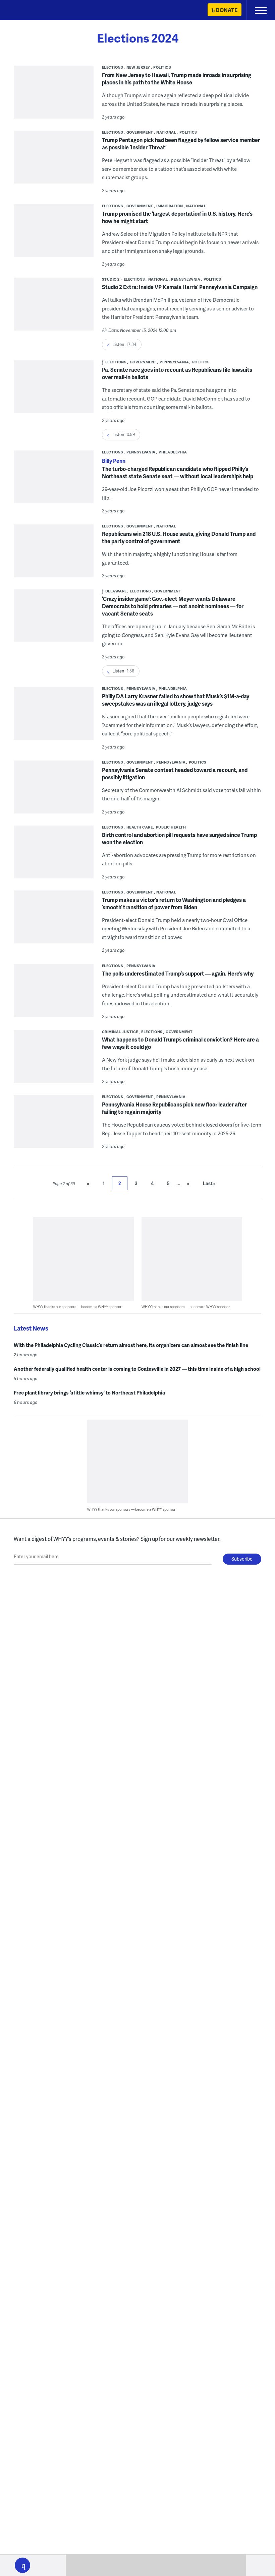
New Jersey (138, 67)
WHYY (25, 11)
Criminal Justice (120, 1032)
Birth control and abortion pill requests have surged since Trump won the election (179, 838)
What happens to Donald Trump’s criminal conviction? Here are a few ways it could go (180, 1043)
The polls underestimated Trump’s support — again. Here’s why (178, 973)
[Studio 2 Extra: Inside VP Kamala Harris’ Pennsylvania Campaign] (54, 319)
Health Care (140, 827)
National (166, 132)
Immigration (170, 206)
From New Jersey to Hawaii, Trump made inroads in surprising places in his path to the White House (177, 79)
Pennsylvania (186, 279)
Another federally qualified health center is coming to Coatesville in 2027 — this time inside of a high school (137, 1369)
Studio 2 (111, 279)
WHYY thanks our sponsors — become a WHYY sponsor (77, 1307)
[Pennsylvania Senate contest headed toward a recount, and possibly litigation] (54, 792)
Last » (209, 1183)
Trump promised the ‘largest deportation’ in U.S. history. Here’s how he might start (177, 217)
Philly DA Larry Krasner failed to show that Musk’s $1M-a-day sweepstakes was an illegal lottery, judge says (176, 700)
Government (140, 132)
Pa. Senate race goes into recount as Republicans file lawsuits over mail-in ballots (177, 373)
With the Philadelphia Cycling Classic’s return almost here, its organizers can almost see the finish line (131, 1345)
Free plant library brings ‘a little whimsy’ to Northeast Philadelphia (89, 1392)
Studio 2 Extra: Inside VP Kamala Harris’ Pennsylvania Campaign (180, 287)
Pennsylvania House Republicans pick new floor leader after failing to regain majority (174, 1108)
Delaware (116, 591)
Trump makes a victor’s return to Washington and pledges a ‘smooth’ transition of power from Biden (174, 903)
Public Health (171, 827)
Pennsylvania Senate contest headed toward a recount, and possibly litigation (175, 773)
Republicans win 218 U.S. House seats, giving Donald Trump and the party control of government (179, 537)
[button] (22, 2565)
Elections (113, 67)
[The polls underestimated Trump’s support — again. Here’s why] (54, 995)
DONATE (227, 10)
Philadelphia (173, 452)
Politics (162, 67)
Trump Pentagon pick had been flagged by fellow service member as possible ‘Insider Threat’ (181, 144)
